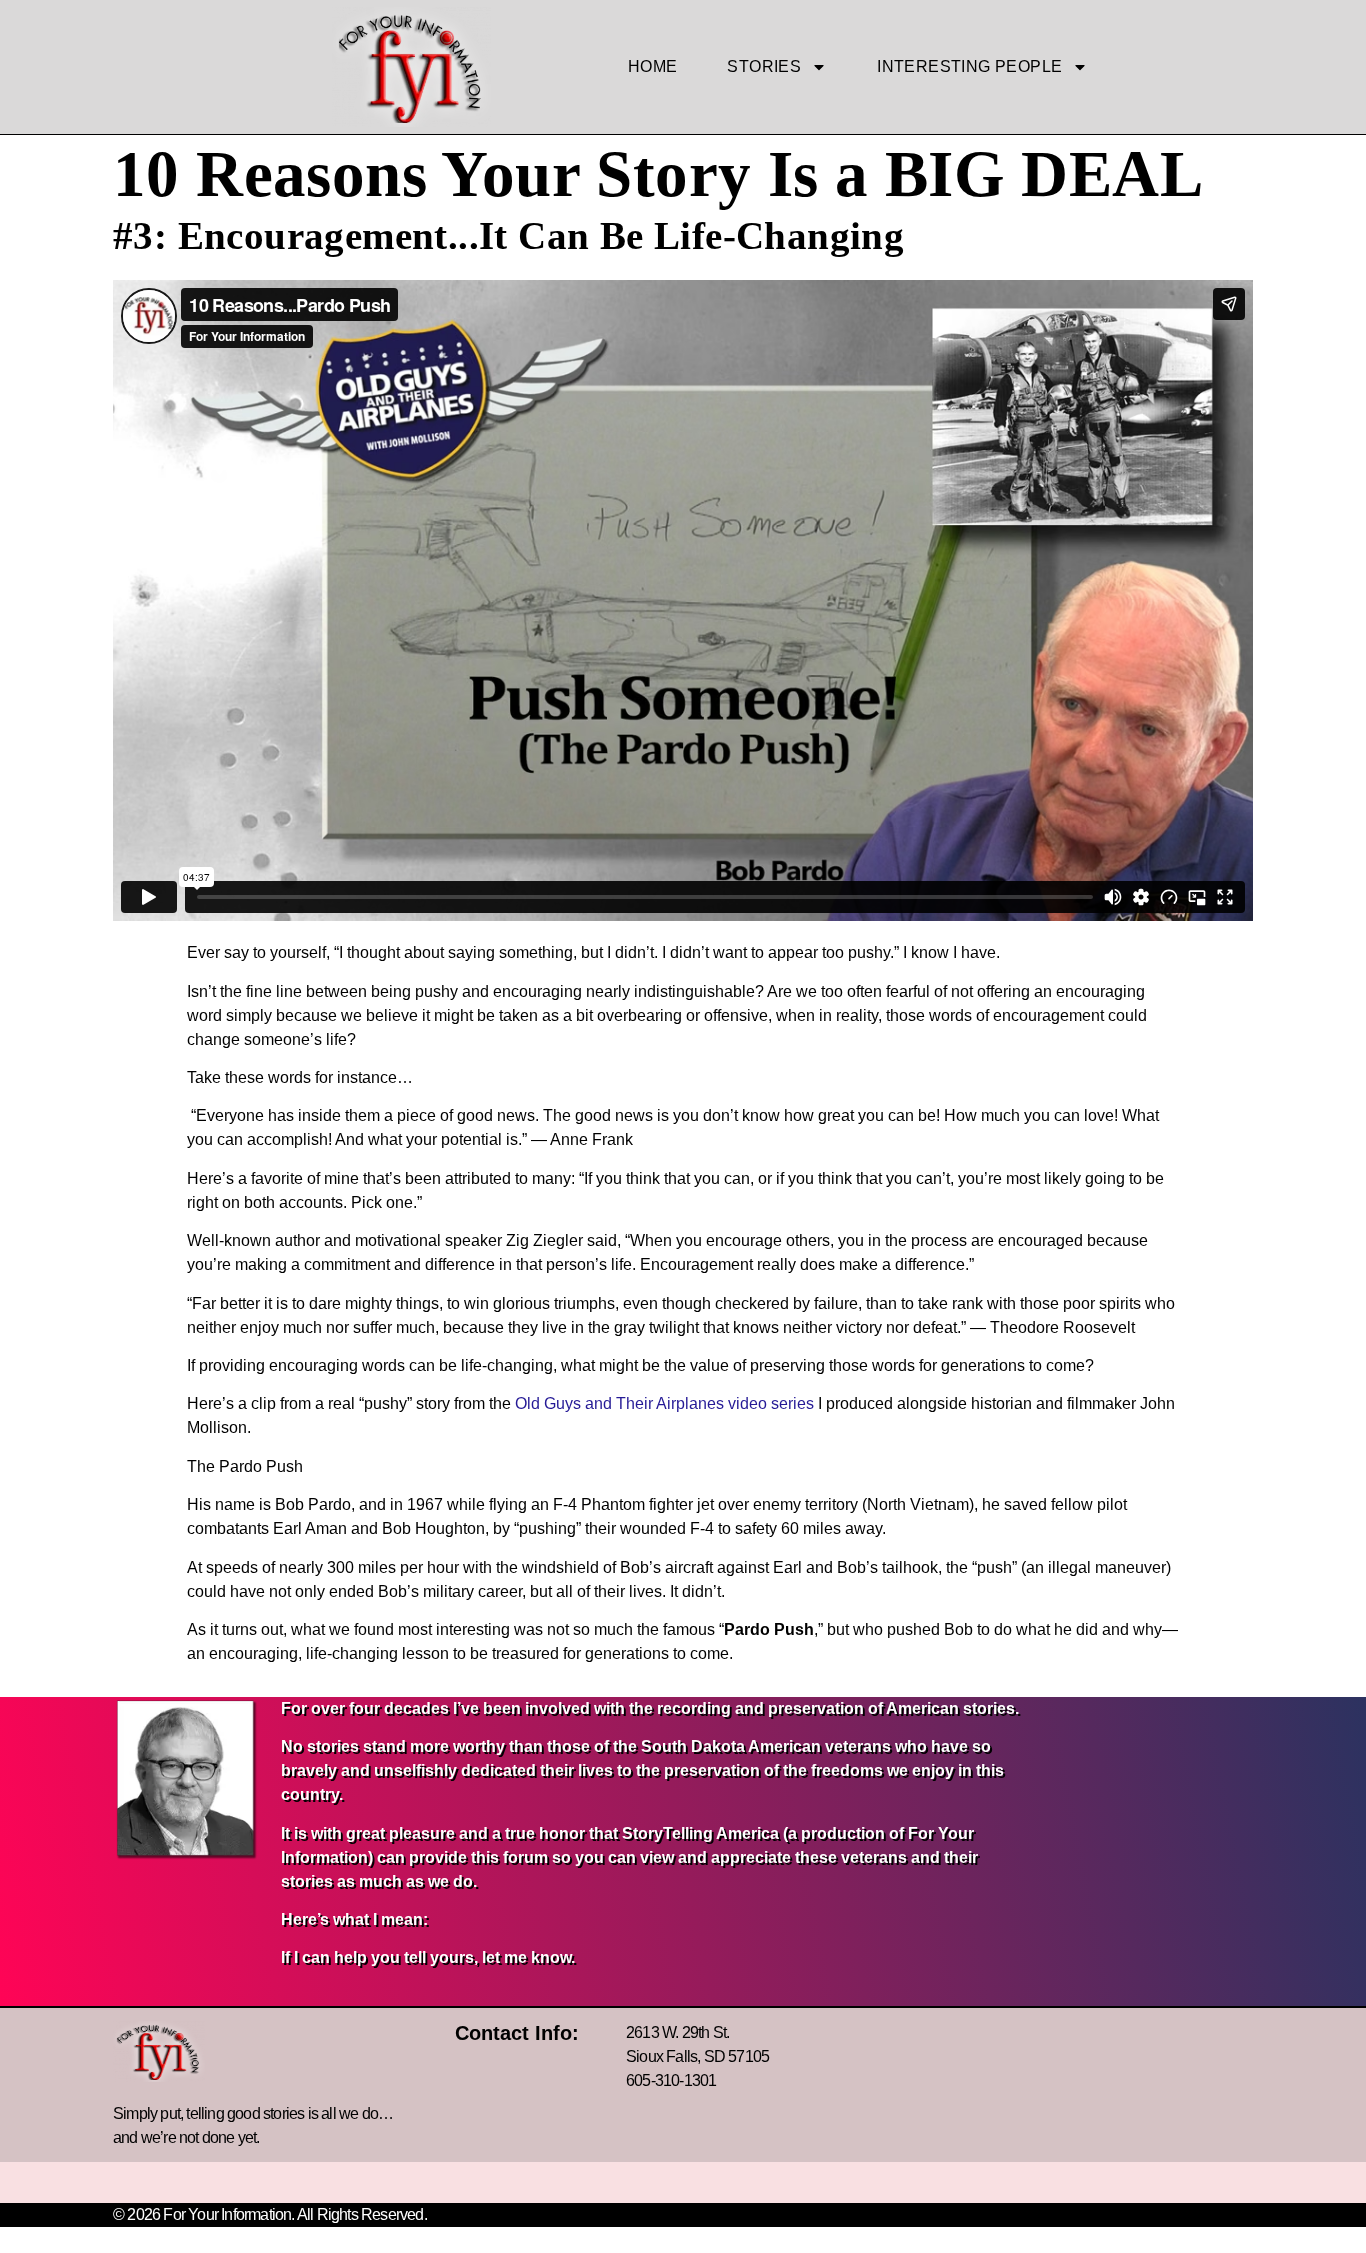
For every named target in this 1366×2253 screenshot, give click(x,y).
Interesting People (969, 66)
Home (653, 66)
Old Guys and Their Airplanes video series (664, 1403)
